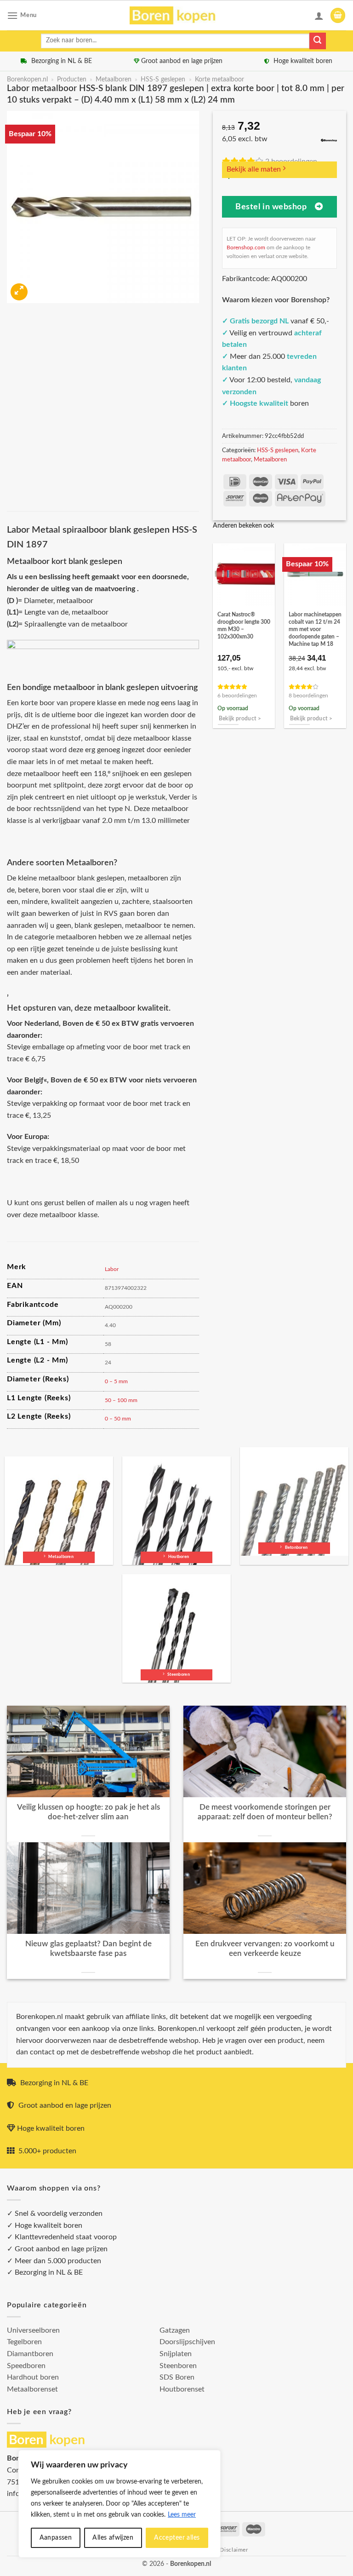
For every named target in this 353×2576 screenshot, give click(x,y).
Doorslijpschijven (187, 2342)
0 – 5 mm (116, 1381)
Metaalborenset (32, 2389)
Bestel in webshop (271, 207)
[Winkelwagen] (338, 15)
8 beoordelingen (308, 696)
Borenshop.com (246, 247)
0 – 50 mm (118, 1419)
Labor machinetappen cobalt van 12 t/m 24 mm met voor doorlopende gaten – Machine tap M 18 (315, 629)
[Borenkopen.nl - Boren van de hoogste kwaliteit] (177, 15)
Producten (72, 80)
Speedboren (26, 2366)
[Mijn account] (319, 16)
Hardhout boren (33, 2377)
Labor (112, 1269)
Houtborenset (182, 2389)
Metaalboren (114, 80)
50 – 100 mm (121, 1400)
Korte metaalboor (219, 80)
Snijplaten (176, 2354)
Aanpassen (56, 2538)
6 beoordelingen (237, 696)
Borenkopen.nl (27, 80)
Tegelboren (24, 2342)
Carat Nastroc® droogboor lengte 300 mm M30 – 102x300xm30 (244, 626)
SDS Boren (177, 2377)
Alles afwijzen (113, 2538)
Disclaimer (234, 2550)
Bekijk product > (240, 719)
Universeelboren (33, 2330)
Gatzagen (175, 2330)
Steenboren (178, 2366)
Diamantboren (30, 2354)
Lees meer (182, 2515)
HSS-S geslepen (163, 80)
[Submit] (318, 41)
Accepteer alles (177, 2538)
